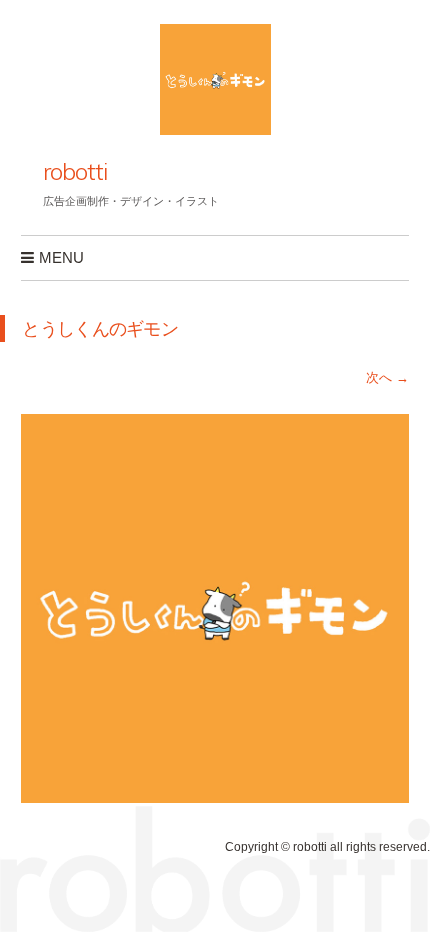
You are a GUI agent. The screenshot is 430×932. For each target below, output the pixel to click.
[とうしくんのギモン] (215, 797)
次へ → (387, 377)
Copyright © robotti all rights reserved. (327, 847)
